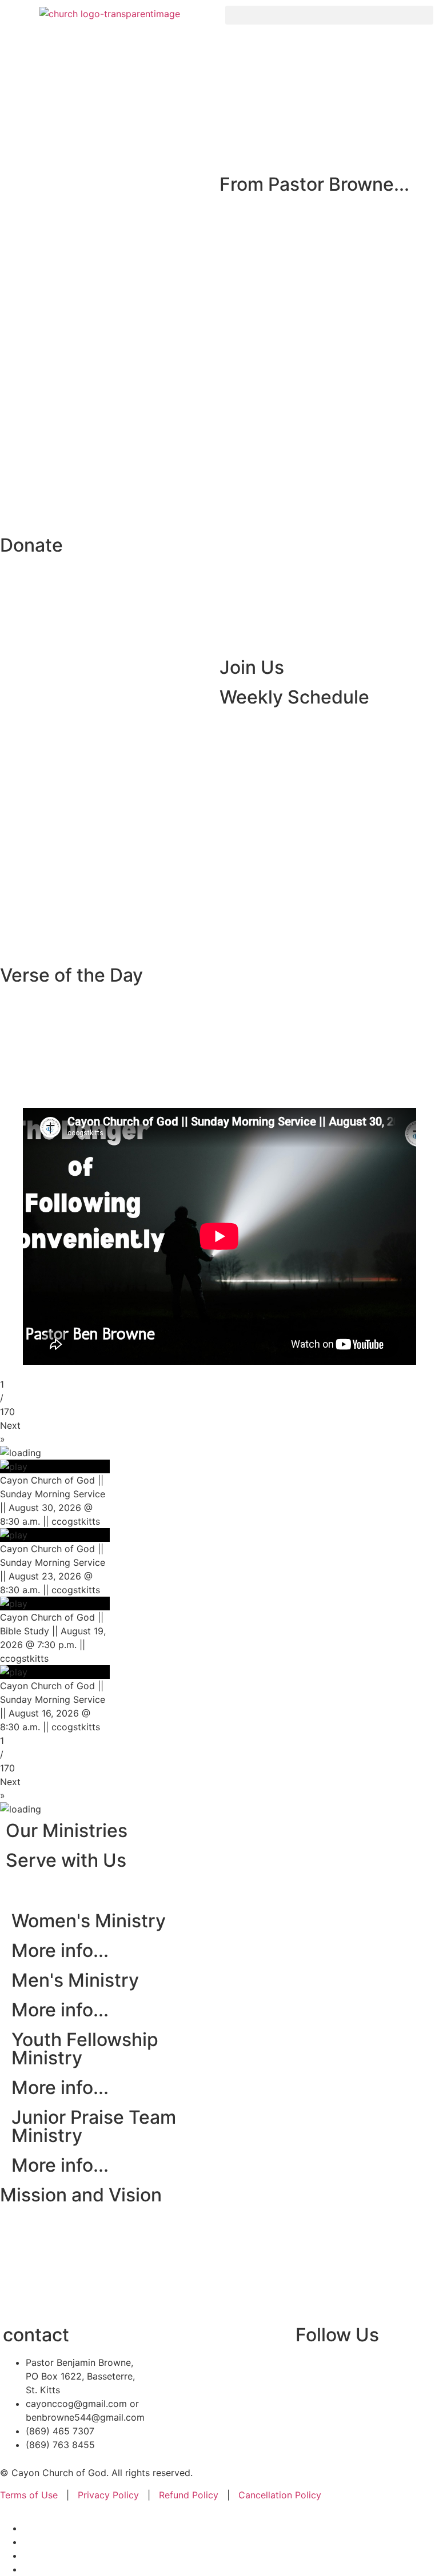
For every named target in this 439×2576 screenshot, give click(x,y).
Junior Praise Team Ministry (94, 2126)
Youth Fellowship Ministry (85, 2049)
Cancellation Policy (280, 2495)
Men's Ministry (75, 1980)
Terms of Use (30, 2495)
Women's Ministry (89, 1921)
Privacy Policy (108, 2495)
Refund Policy (187, 2495)
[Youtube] (341, 2370)
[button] (329, 15)
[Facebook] (310, 2370)
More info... (60, 1950)
